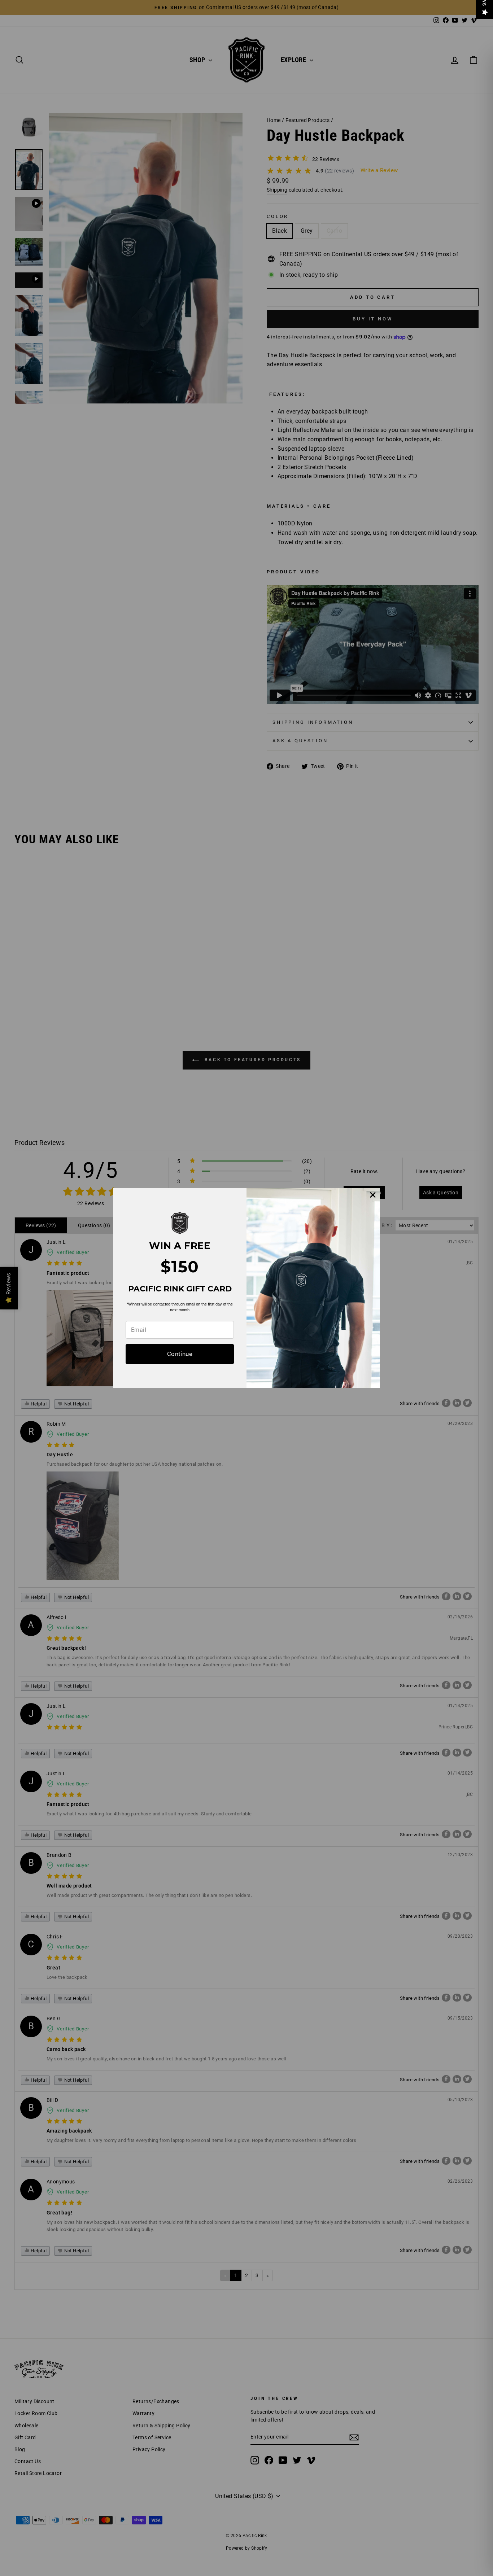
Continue (180, 1354)
